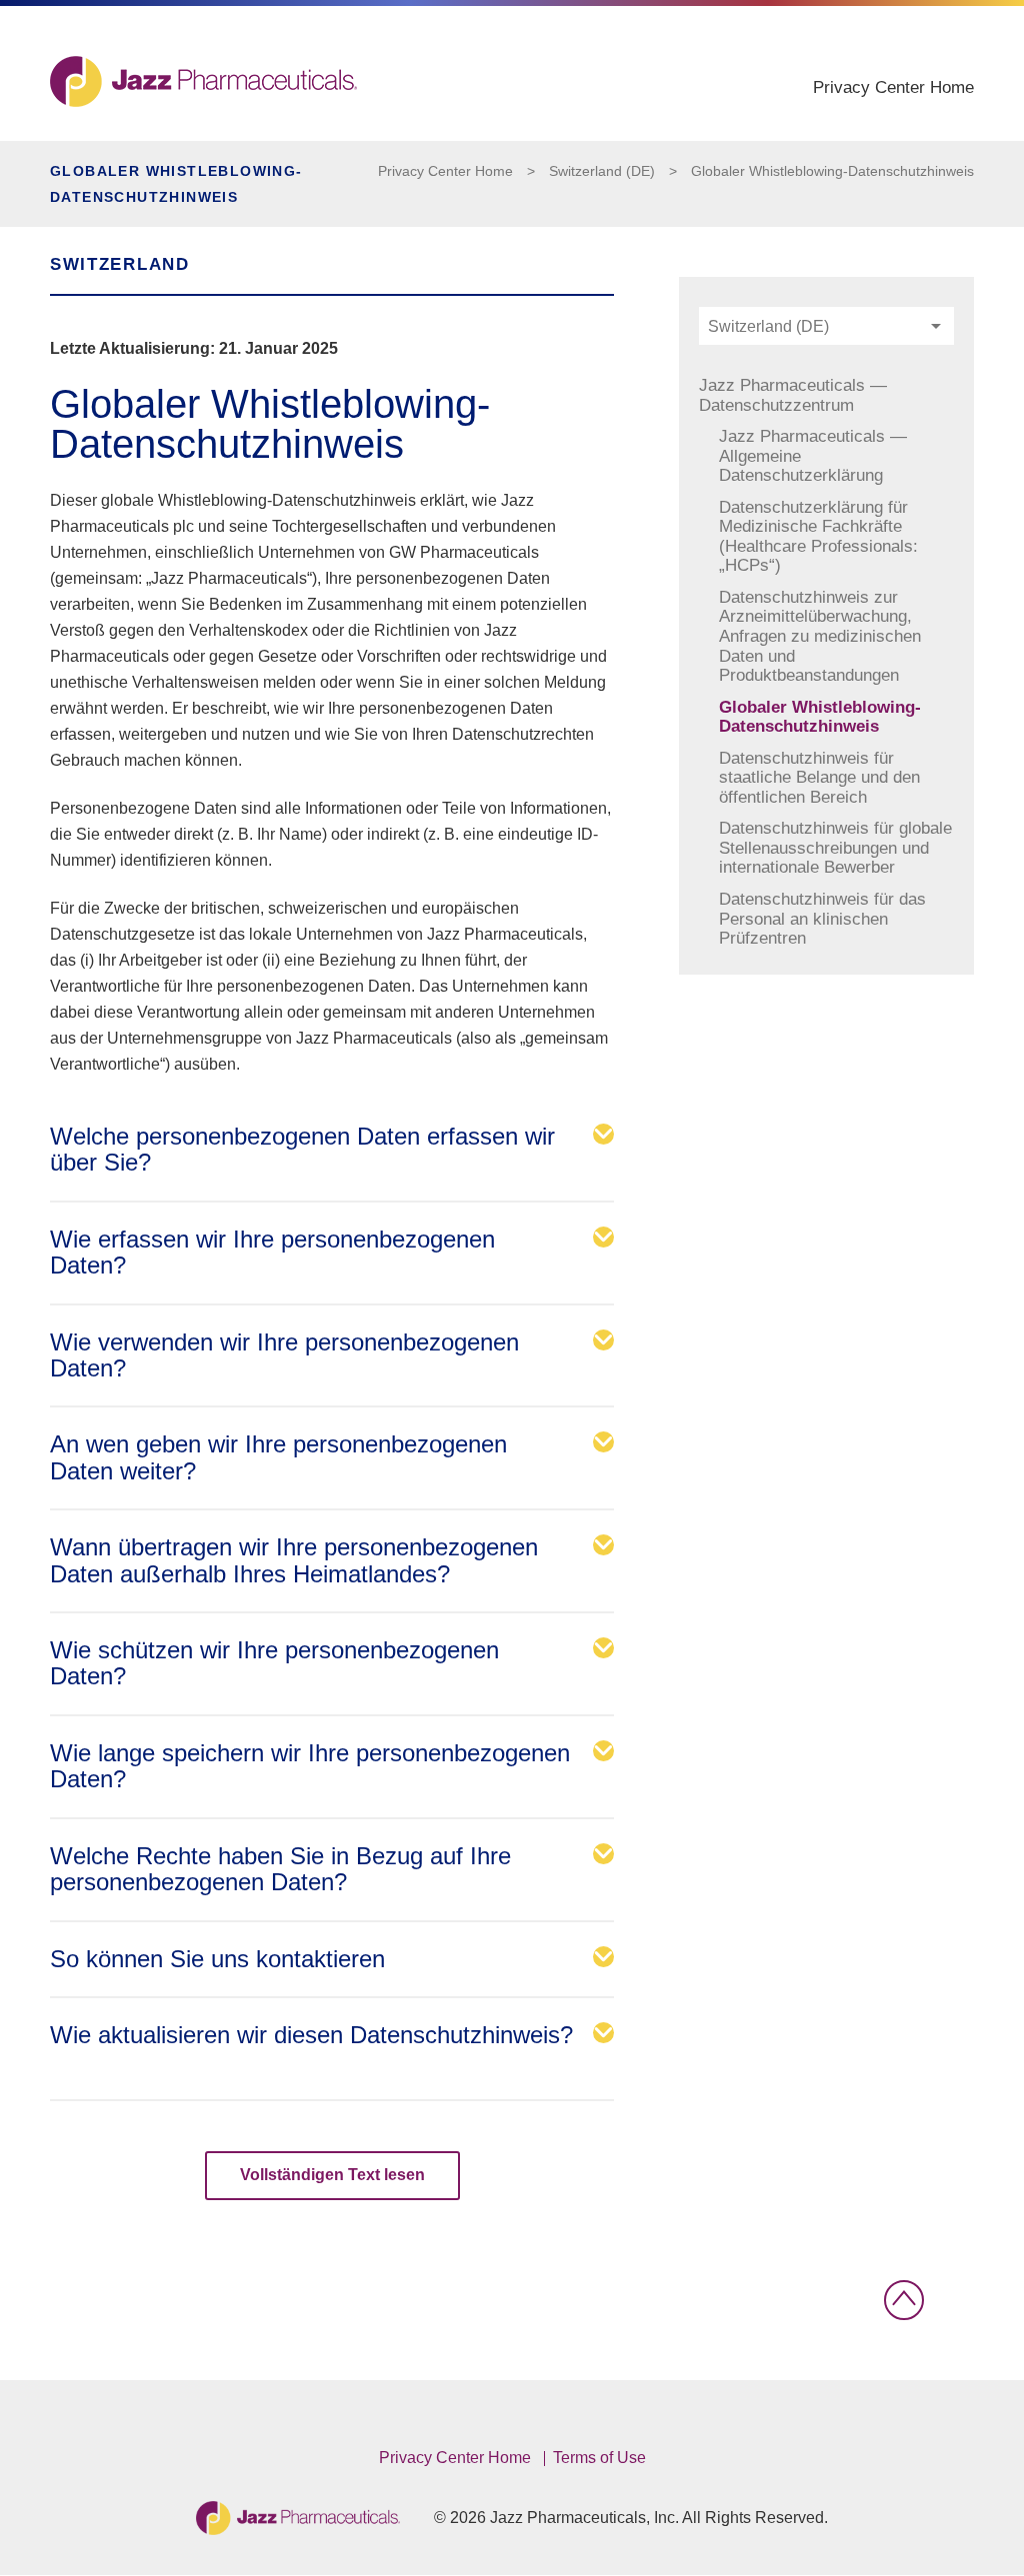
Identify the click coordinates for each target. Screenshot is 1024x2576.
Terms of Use (599, 2458)
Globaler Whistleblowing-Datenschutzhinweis (832, 171)
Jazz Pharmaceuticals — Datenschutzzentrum (793, 395)
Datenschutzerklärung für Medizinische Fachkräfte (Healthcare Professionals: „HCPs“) (818, 537)
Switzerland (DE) (602, 171)
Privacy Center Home (893, 87)
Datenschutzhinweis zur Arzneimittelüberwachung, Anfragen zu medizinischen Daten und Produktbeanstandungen (820, 636)
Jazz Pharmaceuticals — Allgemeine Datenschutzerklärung (813, 456)
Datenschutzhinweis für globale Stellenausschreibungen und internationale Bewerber (835, 848)
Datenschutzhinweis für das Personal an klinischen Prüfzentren (822, 919)
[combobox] (826, 326)
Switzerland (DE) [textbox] (768, 326)
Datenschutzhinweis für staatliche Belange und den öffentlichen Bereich (819, 778)
